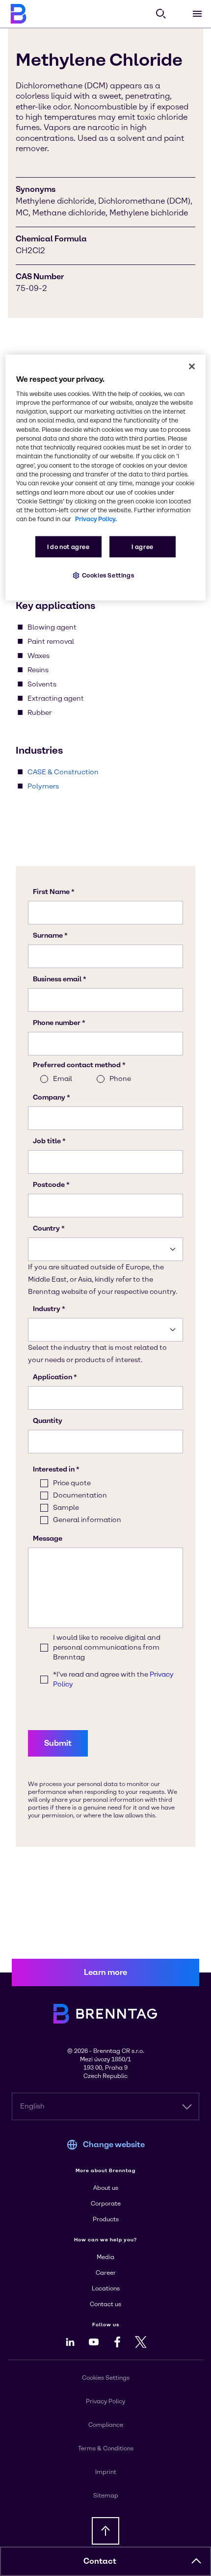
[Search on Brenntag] (161, 14)
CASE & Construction (63, 772)
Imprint (106, 2472)
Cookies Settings (108, 575)
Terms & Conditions (106, 2448)
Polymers (43, 786)
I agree (142, 547)
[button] (196, 2561)
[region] (106, 477)
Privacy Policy (105, 2401)
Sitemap (106, 2496)
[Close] (192, 366)
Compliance (106, 2425)
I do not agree (68, 547)
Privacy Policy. (96, 519)
